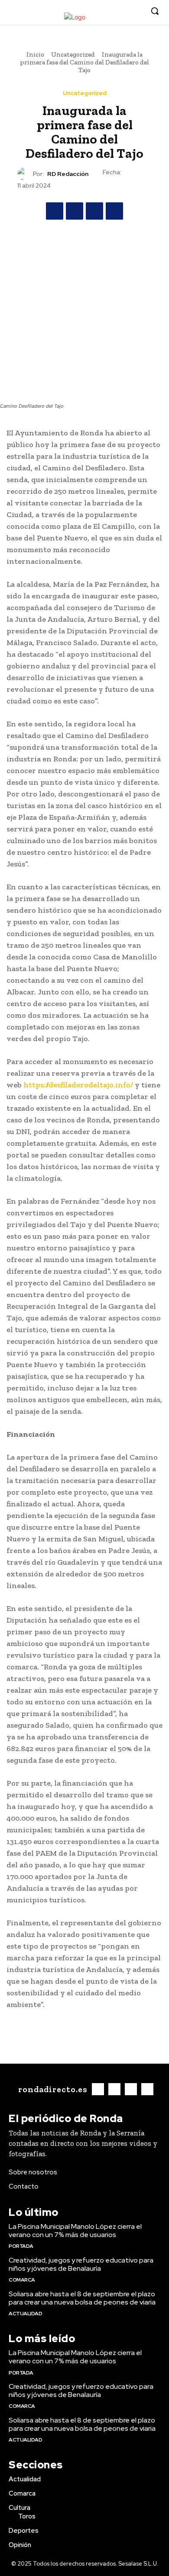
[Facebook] (96, 11)
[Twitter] (123, 11)
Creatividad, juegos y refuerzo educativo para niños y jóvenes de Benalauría (81, 2264)
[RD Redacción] (25, 174)
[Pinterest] (94, 211)
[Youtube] (136, 11)
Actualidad (25, 2314)
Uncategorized (73, 54)
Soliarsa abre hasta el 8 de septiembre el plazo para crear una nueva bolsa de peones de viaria (82, 2298)
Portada (21, 2246)
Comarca (22, 2280)
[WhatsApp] (114, 211)
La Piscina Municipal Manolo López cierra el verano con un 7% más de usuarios (75, 2231)
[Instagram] (110, 11)
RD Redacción (68, 174)
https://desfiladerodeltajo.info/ (78, 1085)
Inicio (35, 54)
